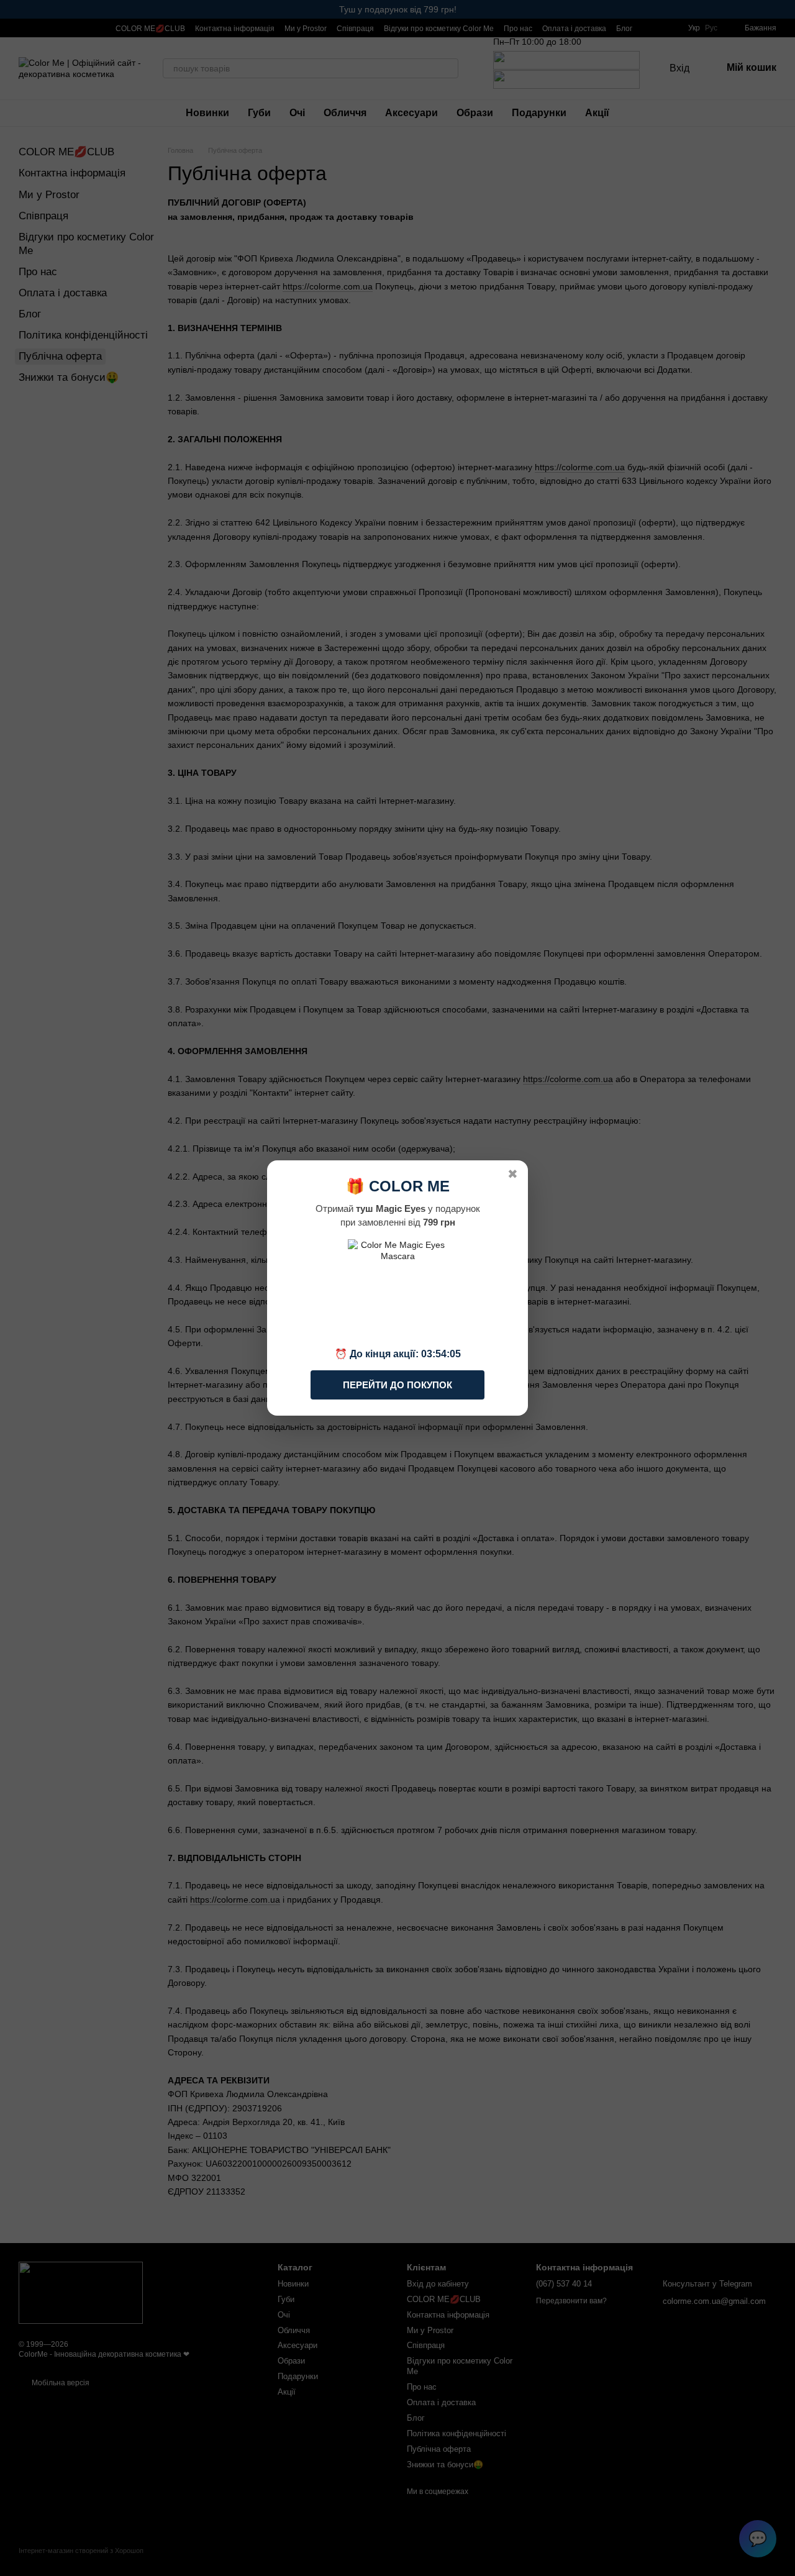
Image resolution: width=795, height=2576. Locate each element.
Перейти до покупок (397, 1385)
